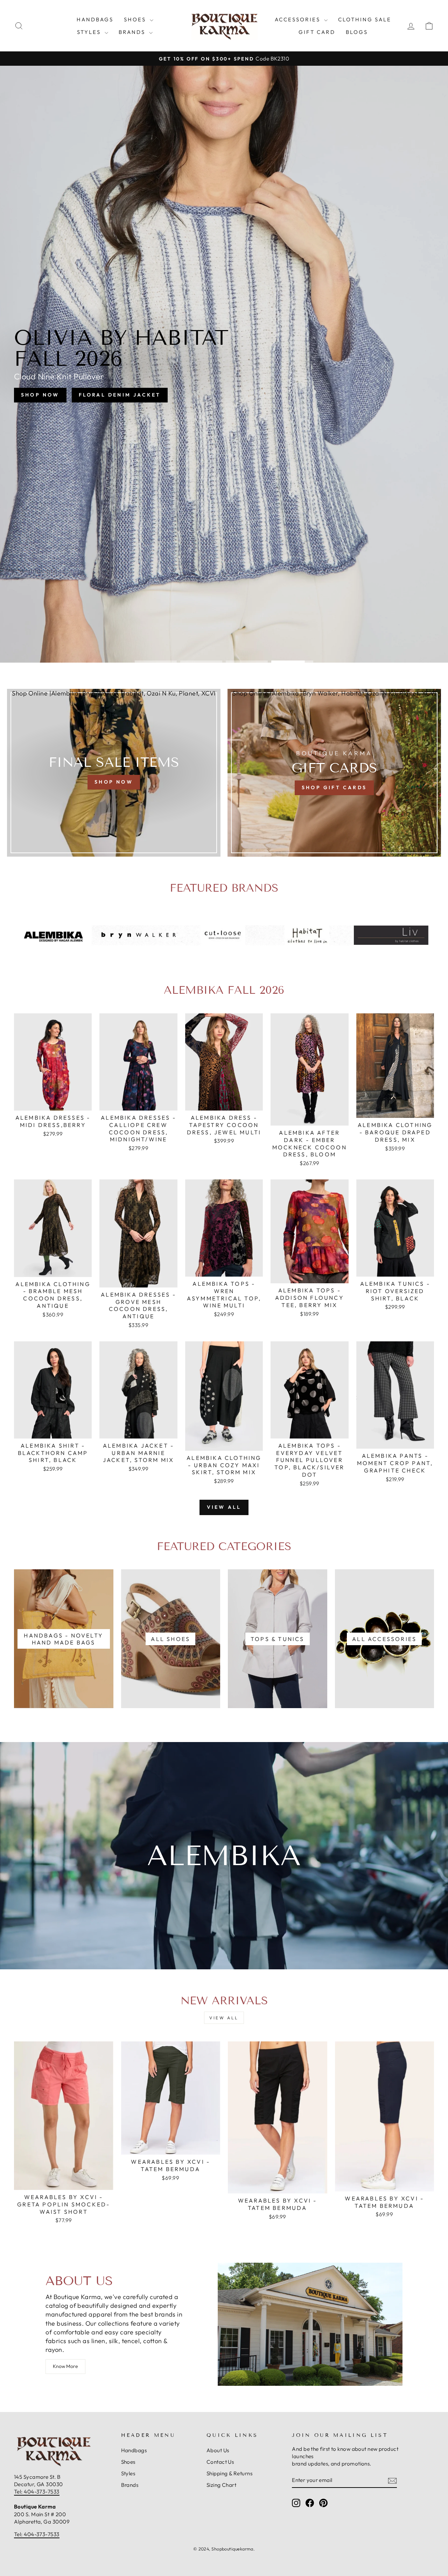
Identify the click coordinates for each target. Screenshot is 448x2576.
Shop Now (191, 388)
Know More (65, 2366)
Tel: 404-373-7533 (37, 2492)
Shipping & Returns (229, 2473)
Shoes (136, 19)
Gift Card (317, 32)
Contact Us (220, 2462)
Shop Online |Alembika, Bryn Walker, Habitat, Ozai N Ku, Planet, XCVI (114, 693)
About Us (218, 2450)
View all (224, 1507)
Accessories (299, 19)
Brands (133, 32)
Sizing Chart (221, 2485)
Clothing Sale (365, 19)
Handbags (95, 19)
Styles (90, 32)
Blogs (357, 32)
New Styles (253, 388)
